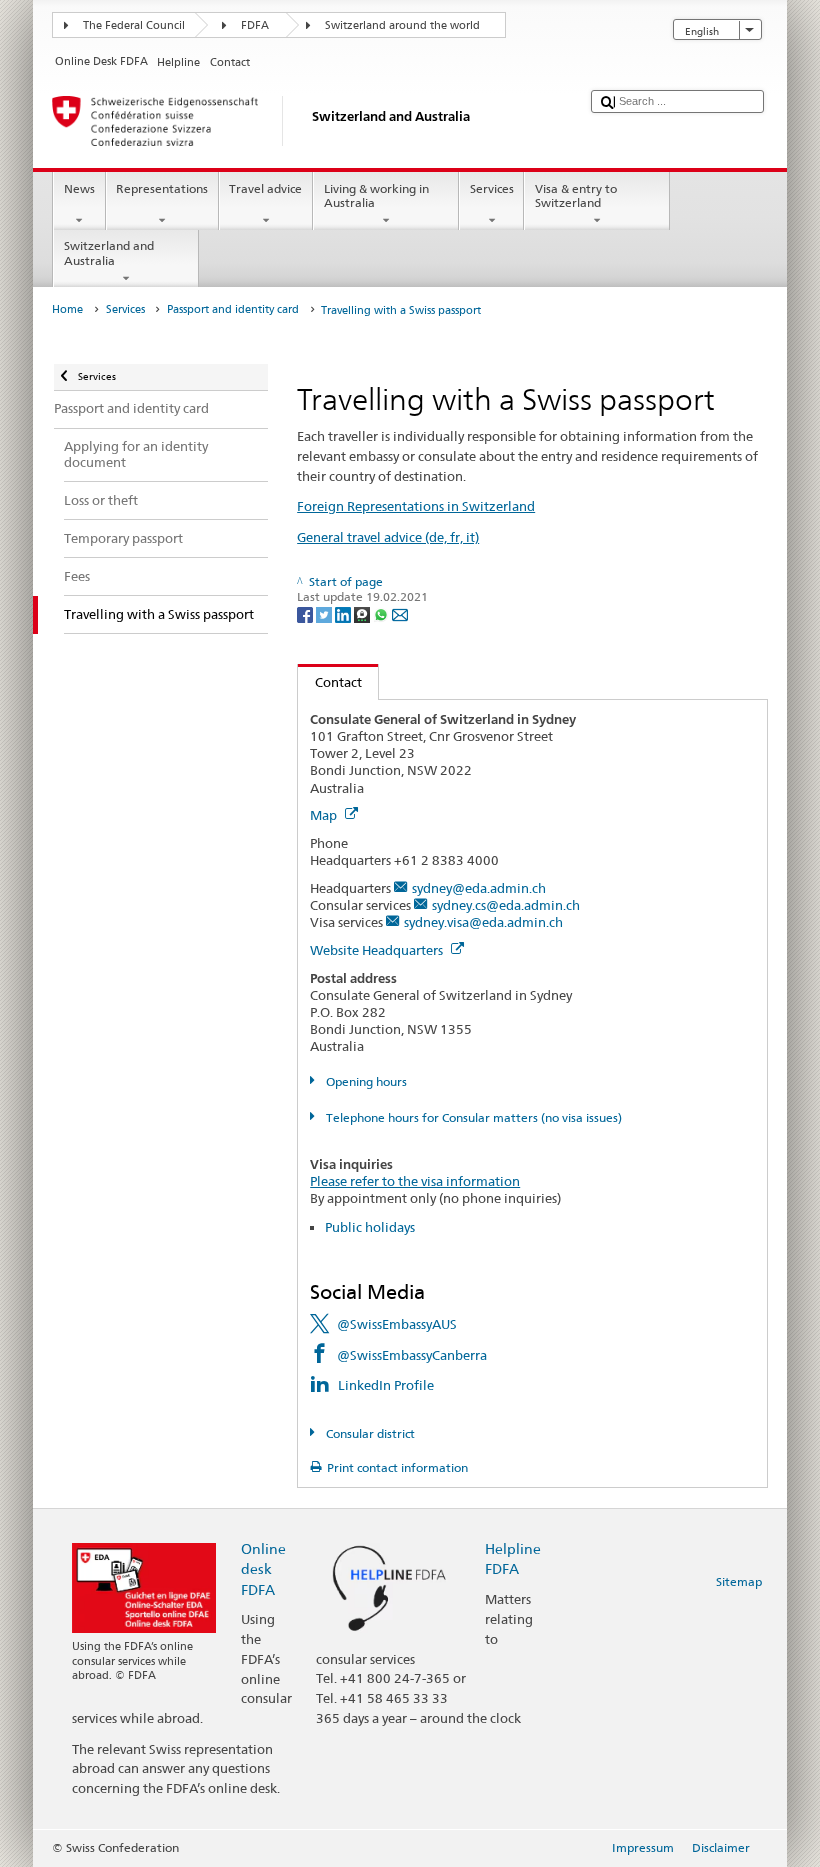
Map (325, 815)
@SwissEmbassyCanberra (412, 1355)
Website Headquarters (378, 950)
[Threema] (363, 613)
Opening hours (364, 1081)
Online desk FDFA (263, 1568)
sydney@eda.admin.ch (479, 888)
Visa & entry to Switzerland (576, 195)
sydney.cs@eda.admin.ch (506, 905)
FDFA (255, 25)
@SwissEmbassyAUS (397, 1324)
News (79, 188)
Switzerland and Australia (109, 252)
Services (492, 188)
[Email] (400, 613)
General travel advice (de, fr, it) (388, 537)
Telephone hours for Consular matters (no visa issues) (472, 1117)
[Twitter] (325, 613)
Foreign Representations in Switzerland (416, 506)
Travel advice (265, 188)
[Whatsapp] (382, 613)
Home (67, 309)
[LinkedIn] (344, 613)
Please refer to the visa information (415, 1181)
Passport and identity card (233, 309)
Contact (330, 682)
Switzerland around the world (402, 25)
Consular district (368, 1433)
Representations (162, 188)
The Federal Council (134, 25)
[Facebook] (306, 613)
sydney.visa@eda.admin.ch (483, 922)
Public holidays (370, 1227)
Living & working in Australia (376, 195)
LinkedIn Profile (386, 1385)
